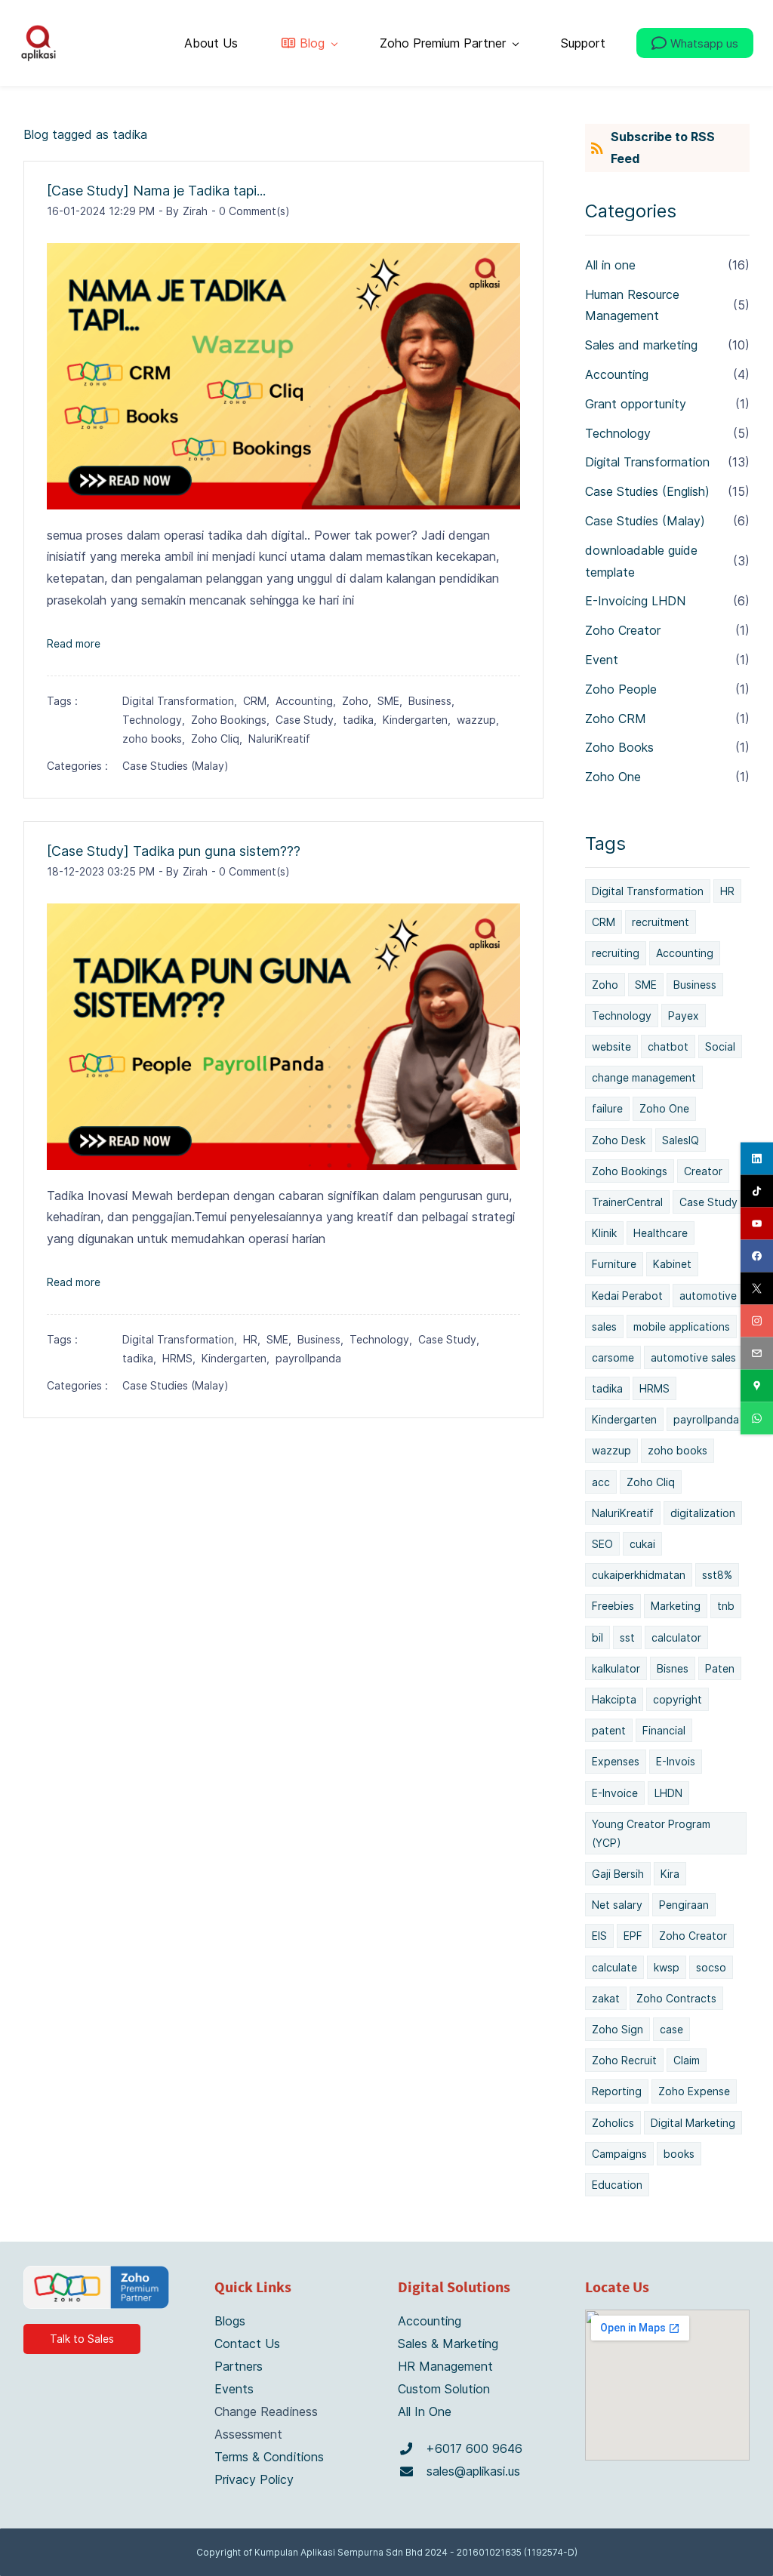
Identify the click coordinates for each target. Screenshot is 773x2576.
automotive (708, 1296)
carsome (613, 1357)
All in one (610, 265)
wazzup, (481, 720)
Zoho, (360, 701)
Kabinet (672, 1264)
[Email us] (407, 2471)
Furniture (614, 1264)
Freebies (613, 1606)
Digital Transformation (647, 462)
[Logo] (38, 43)
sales (604, 1326)
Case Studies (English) (647, 491)
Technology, (157, 720)
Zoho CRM (616, 719)
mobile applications (682, 1326)
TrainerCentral (627, 1202)
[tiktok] (757, 1191)
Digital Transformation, (183, 701)
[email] (757, 1353)
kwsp (667, 1967)
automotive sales (693, 1357)
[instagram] (757, 1320)
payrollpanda (308, 1358)
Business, (434, 701)
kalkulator (616, 1668)
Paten (720, 1668)
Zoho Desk (619, 1140)
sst (627, 1637)
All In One (425, 2411)
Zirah (195, 211)
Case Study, (309, 720)
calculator (676, 1637)
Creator (703, 1171)
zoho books (678, 1450)
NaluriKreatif (279, 739)
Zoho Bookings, (233, 720)
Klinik (604, 1233)
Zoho (605, 985)
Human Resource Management (632, 305)
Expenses (616, 1761)
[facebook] (757, 1256)
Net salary (617, 1905)
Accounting (617, 374)
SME (646, 985)
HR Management (445, 2366)
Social (720, 1046)
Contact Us (247, 2344)
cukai (642, 1544)
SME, (393, 701)
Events (234, 2389)
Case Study (708, 1202)
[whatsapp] (757, 1418)
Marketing (676, 1606)
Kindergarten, (420, 720)
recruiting (616, 953)
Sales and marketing (641, 345)
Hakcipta (614, 1699)
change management (644, 1077)
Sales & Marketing (448, 2344)
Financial (664, 1730)
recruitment (661, 922)
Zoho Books (619, 747)
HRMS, (182, 1358)
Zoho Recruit (624, 2060)
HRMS (654, 1388)
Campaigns (619, 2154)
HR (727, 891)
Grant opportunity (636, 404)
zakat (606, 1998)
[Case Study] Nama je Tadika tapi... (156, 191)
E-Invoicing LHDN (635, 601)
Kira (670, 1874)
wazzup (611, 1450)
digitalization (703, 1513)
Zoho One (613, 777)
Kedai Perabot (627, 1296)
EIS (599, 1936)
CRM (604, 922)
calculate (614, 1967)
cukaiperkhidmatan (639, 1575)
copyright (678, 1699)
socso (711, 1967)
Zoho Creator (623, 630)
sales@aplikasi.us (473, 2471)
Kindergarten (624, 1419)
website (611, 1046)
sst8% (717, 1575)
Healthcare (661, 1233)
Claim (687, 2060)
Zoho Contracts (676, 1998)
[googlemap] (757, 1385)
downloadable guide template (641, 561)
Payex (684, 1016)
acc (601, 1482)
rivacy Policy (258, 2479)
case (671, 2029)
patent (609, 1730)
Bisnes (673, 1668)
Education (617, 2185)
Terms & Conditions (269, 2457)
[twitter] (757, 1288)
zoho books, (157, 739)
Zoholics (613, 2123)
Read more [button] (74, 643)
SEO (602, 1544)
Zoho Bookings (630, 1171)
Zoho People (621, 689)
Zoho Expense (694, 2091)
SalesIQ (681, 1140)
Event (602, 660)
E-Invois (676, 1761)
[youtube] (757, 1223)
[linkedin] (757, 1158)
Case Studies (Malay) (176, 766)
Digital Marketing (693, 2123)
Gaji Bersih (618, 1874)
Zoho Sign (617, 2029)
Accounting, (309, 701)
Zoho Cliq (651, 1482)
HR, (255, 1339)
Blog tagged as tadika (85, 134)
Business (695, 985)
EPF (633, 1936)
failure (607, 1108)
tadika (607, 1388)
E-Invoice (615, 1793)
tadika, (363, 720)
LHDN (668, 1793)
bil (597, 1637)
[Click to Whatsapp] (406, 2449)
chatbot (668, 1046)
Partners (239, 2366)
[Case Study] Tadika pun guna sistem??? (174, 851)
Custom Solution (444, 2389)
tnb (726, 1606)
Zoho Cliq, (220, 739)
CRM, (259, 701)
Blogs (230, 2321)
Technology (618, 433)
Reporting (617, 2091)
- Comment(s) (251, 211)
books (679, 2154)
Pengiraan (684, 1905)
